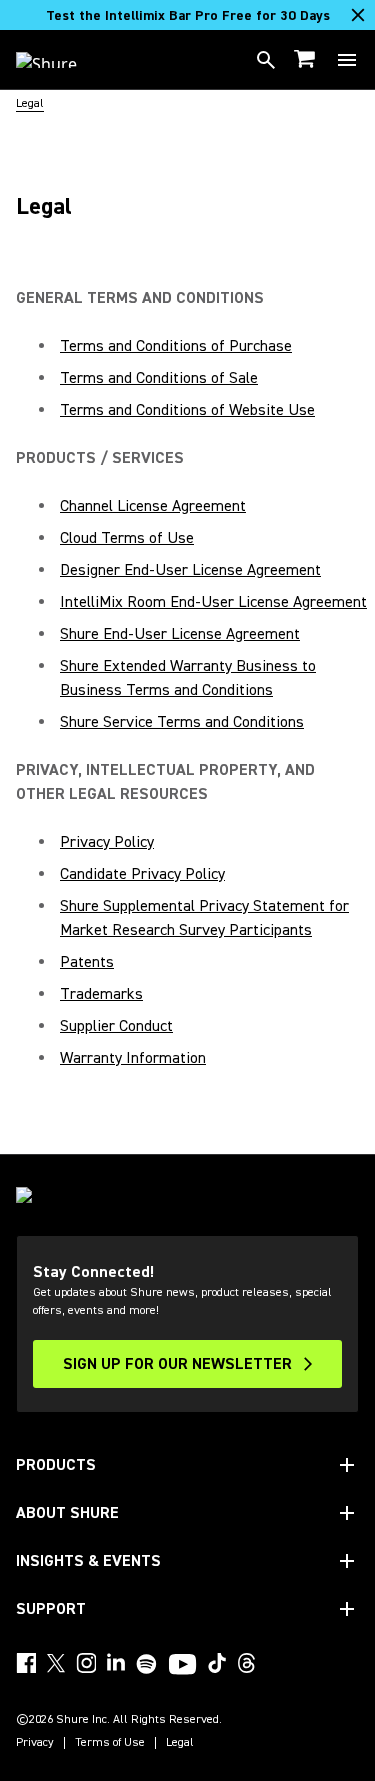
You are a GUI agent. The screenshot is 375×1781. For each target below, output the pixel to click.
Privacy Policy (107, 842)
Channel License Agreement (153, 506)
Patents (87, 962)
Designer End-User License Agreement (190, 570)
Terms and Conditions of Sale (159, 378)
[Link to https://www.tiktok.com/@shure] (217, 1663)
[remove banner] (358, 15)
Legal (180, 1743)
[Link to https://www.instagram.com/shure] (86, 1663)
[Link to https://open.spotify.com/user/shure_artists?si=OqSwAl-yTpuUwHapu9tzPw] (147, 1664)
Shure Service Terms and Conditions (182, 722)
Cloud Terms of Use (127, 538)
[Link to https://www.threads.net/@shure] (247, 1663)
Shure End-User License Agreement (180, 634)
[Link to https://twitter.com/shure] (56, 1663)
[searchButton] (266, 60)
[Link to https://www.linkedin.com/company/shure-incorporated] (116, 1663)
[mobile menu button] (347, 60)
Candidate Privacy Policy (142, 874)
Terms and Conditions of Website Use (187, 410)
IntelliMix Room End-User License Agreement (213, 602)
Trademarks (101, 994)
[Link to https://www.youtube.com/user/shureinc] (182, 1666)
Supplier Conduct (116, 1026)
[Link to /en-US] (59, 60)
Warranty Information (133, 1058)
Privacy (35, 1743)
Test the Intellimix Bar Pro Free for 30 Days (188, 16)
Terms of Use (110, 1743)
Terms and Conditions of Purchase (176, 346)
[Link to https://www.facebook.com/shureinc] (26, 1663)
